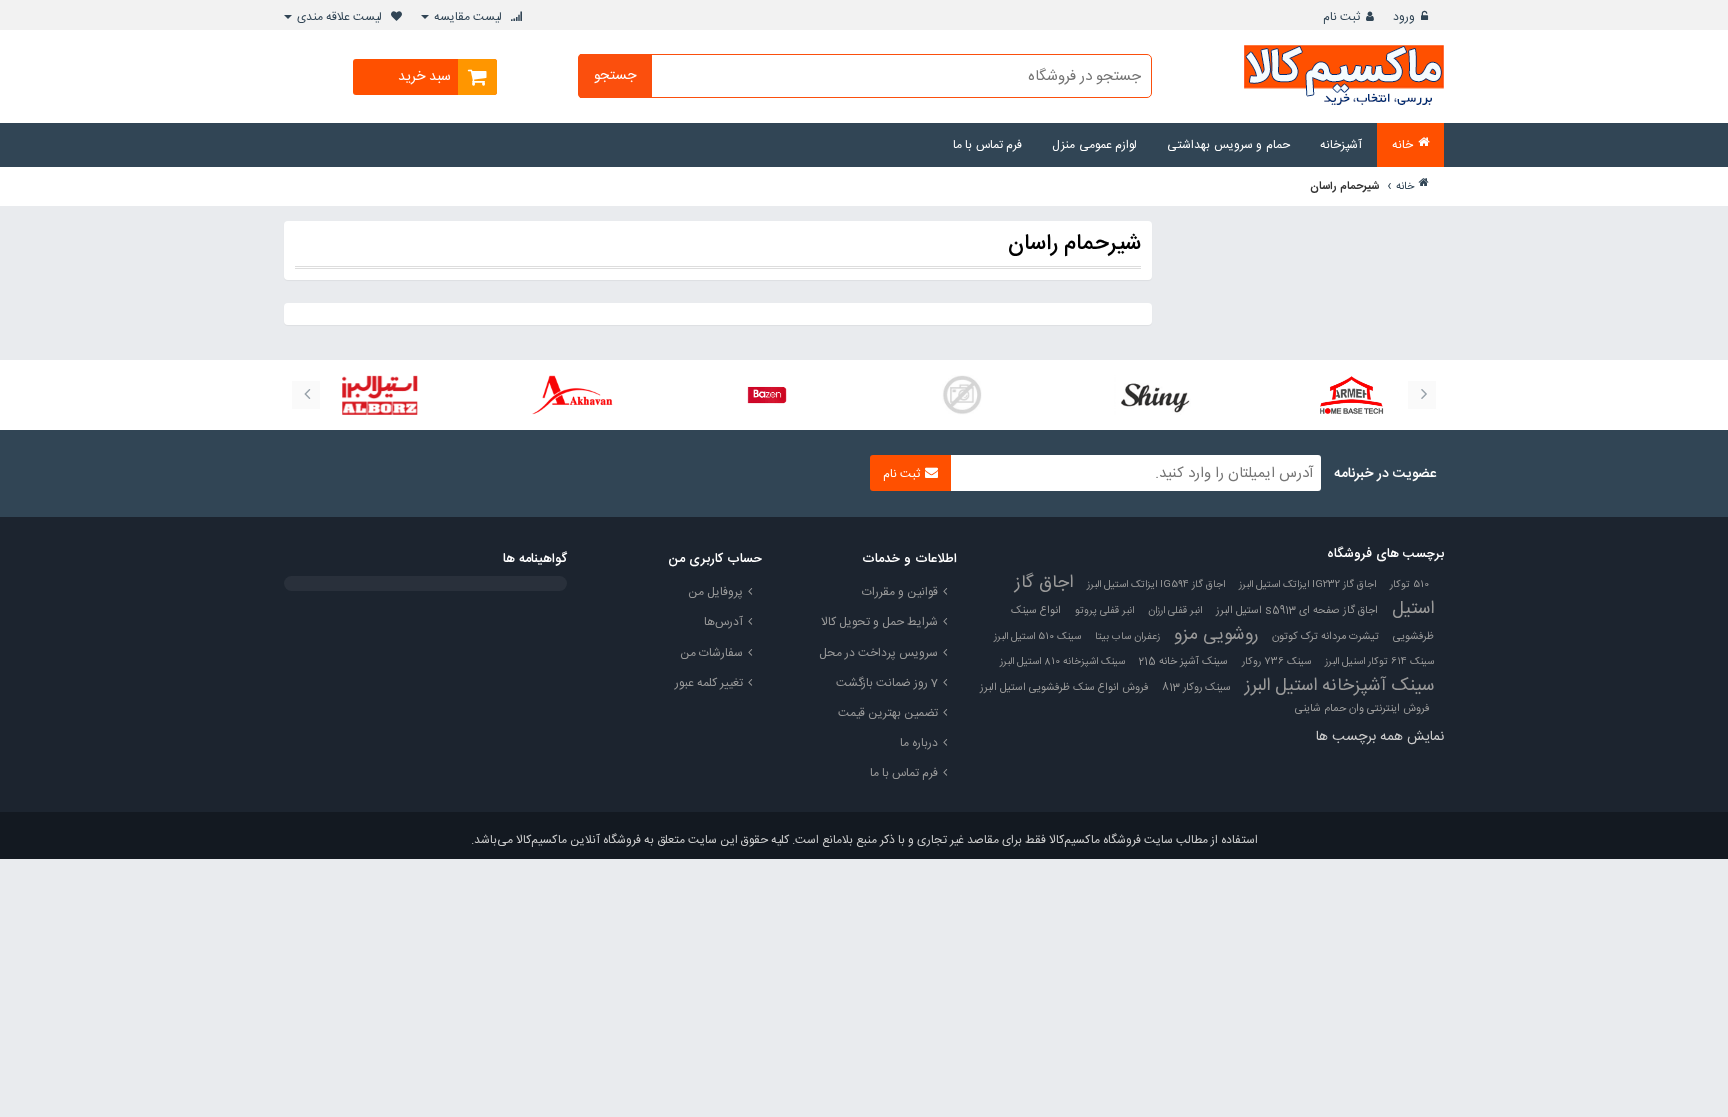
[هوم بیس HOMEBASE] (1351, 395)
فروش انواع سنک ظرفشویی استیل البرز (1064, 688)
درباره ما (919, 743)
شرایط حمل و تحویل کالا (879, 622)
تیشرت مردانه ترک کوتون (1325, 637)
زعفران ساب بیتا (1127, 636)
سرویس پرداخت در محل (878, 653)
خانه (1405, 187)
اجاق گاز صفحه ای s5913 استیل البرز (1297, 611)
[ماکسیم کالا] (1344, 76)
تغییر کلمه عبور (709, 683)
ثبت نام (1341, 17)
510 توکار (1409, 584)
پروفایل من (715, 592)
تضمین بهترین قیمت (888, 713)
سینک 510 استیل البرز (1037, 636)
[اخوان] (571, 395)
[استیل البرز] (376, 395)
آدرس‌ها (723, 622)
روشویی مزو (1216, 635)
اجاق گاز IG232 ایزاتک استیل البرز (1307, 584)
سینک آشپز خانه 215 (1183, 662)
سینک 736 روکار (1276, 661)
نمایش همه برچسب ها (1380, 737)
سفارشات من (711, 653)
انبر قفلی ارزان (1175, 610)
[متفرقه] (961, 395)
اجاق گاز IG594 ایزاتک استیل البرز (1156, 584)
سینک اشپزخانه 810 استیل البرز (1062, 661)
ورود (1404, 17)
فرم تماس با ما (904, 773)
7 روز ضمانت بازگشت (887, 683)
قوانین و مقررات (900, 592)
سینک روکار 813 (1196, 688)
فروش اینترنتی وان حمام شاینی (1362, 709)
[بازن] (766, 395)
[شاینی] (1156, 395)
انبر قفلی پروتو (1104, 610)
